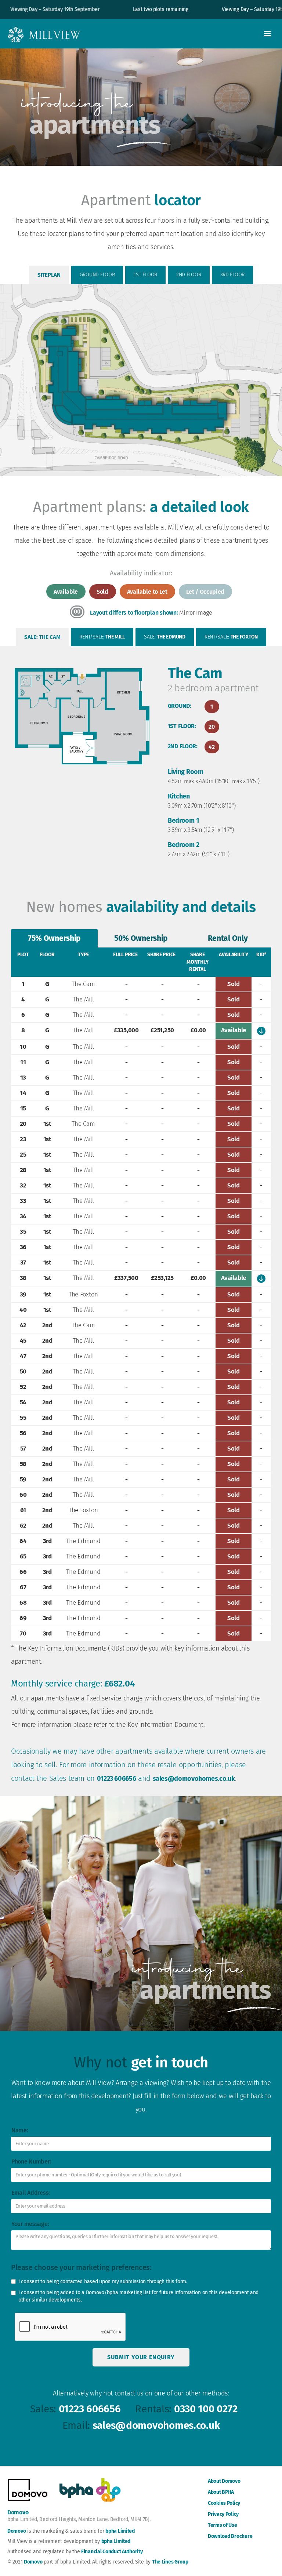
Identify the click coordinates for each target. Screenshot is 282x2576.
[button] (267, 34)
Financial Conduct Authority (112, 2552)
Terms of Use (223, 2525)
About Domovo (224, 2481)
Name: (20, 2130)
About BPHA (221, 2492)
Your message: (30, 2224)
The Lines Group (170, 2562)
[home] (44, 34)
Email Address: (31, 2193)
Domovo (17, 2531)
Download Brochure (230, 2536)
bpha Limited (120, 2531)
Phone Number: (31, 2162)
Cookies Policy (224, 2503)
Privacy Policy (223, 2514)
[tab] (49, 275)
